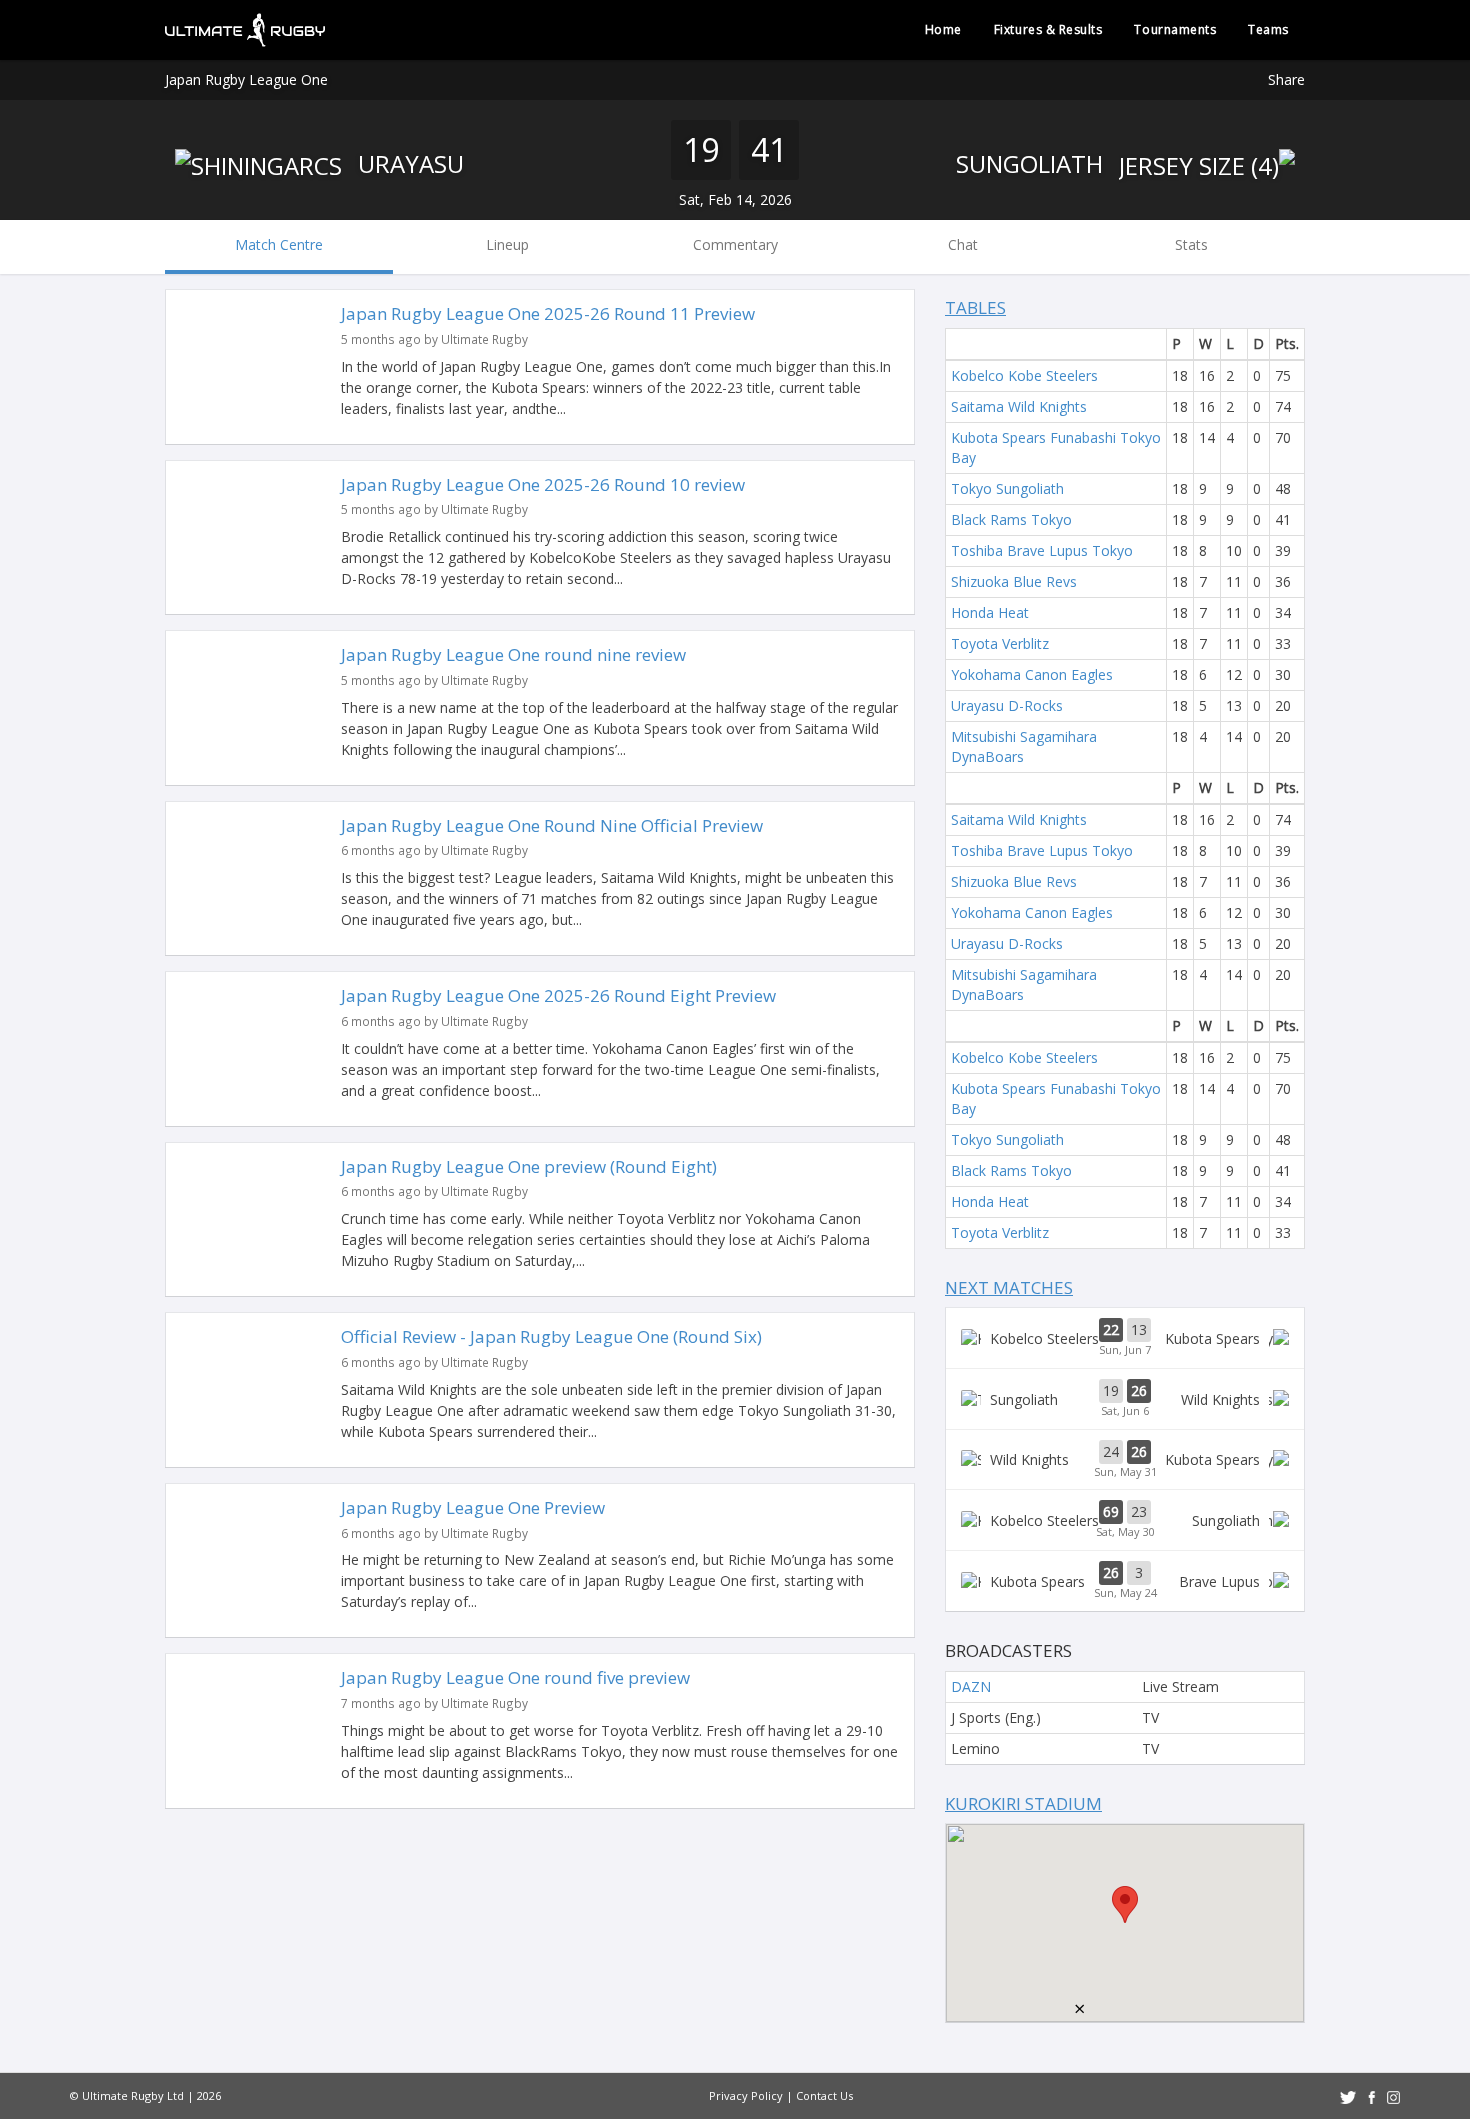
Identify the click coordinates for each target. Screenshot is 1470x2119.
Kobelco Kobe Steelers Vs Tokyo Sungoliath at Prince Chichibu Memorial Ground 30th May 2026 (1125, 1520)
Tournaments (1175, 29)
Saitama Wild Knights (1019, 406)
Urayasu (408, 163)
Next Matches (1009, 1287)
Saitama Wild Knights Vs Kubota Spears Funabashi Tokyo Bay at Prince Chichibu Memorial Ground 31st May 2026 (1125, 1460)
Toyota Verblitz (1000, 643)
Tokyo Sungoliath (1007, 488)
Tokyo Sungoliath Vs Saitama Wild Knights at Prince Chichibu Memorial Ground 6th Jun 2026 (1125, 1399)
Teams (1268, 29)
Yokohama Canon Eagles (1032, 674)
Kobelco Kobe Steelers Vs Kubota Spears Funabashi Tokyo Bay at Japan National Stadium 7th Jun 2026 (1125, 1338)
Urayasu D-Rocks (1007, 705)
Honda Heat (990, 612)
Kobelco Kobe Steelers (1024, 375)
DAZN (971, 1686)
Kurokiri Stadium (1023, 1803)
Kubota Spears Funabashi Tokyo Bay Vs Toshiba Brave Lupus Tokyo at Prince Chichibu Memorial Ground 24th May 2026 (1125, 1581)
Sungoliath (1032, 163)
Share (1286, 79)
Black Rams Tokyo (1011, 519)
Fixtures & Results (1048, 29)
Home (943, 29)
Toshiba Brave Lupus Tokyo (1042, 550)
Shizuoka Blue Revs (1014, 581)
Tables (975, 307)
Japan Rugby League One (246, 79)
